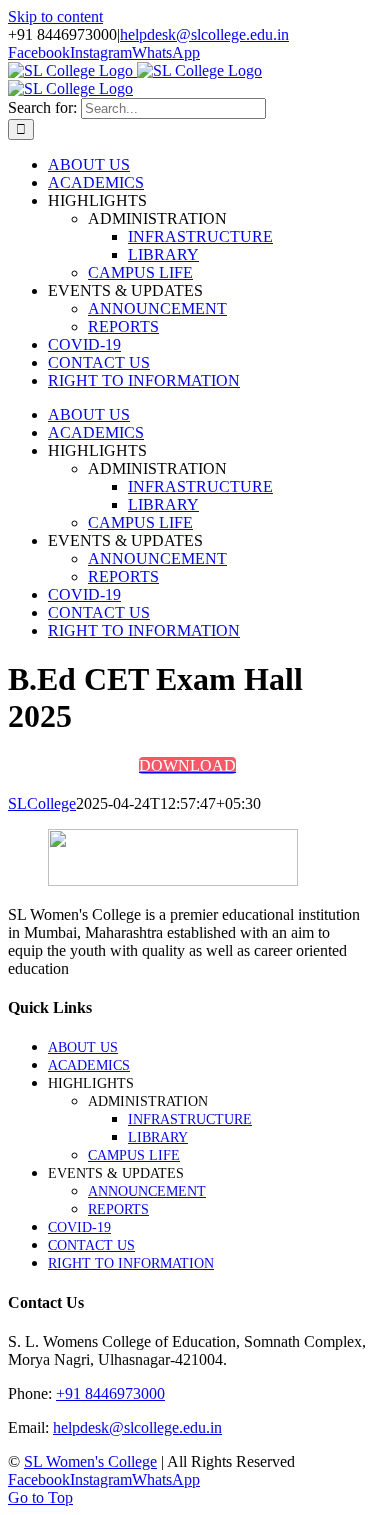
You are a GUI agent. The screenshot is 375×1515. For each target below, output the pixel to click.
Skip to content (55, 16)
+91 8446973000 (110, 1393)
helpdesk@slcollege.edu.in (204, 34)
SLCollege (42, 803)
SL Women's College (90, 1461)
